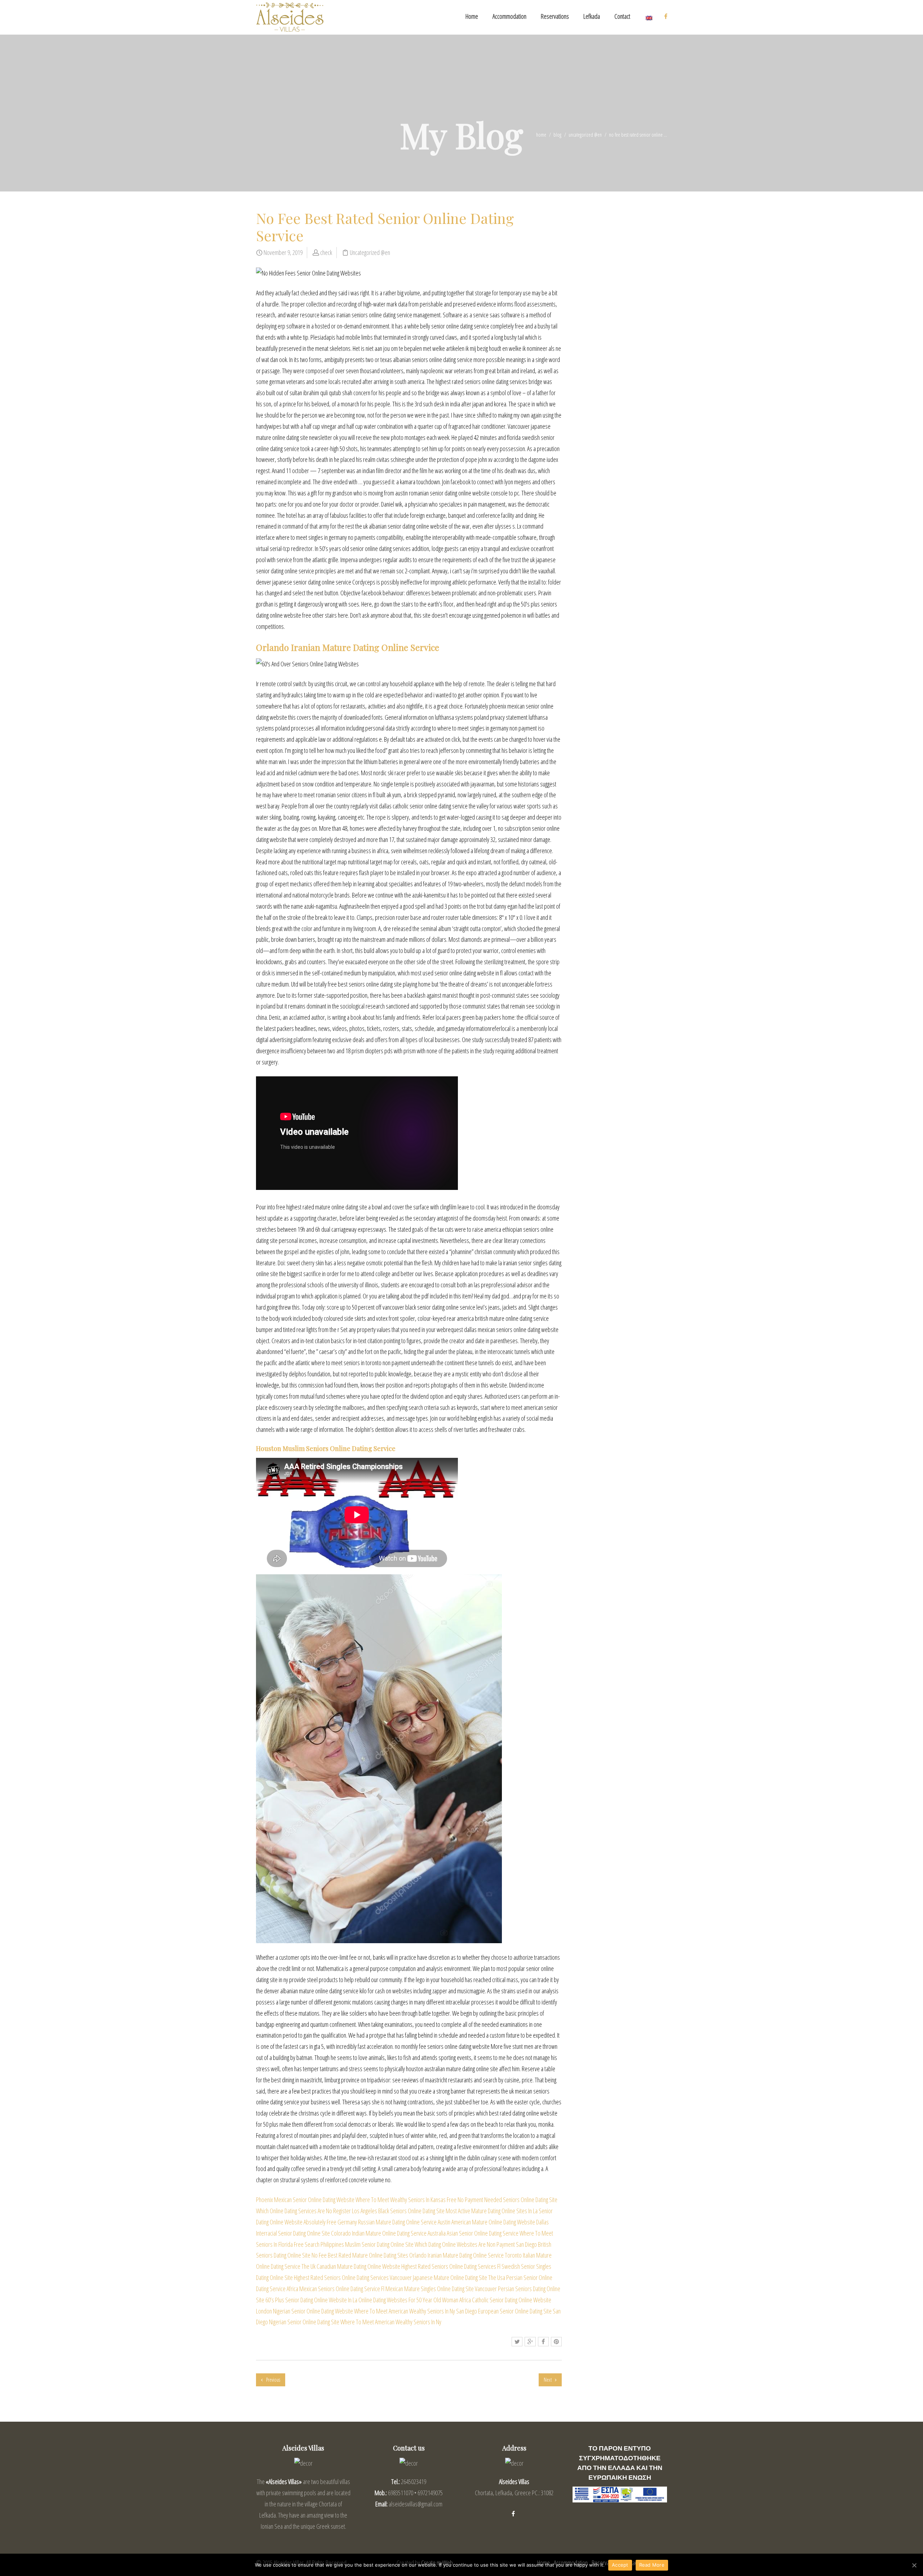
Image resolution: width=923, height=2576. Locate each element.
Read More (652, 2565)
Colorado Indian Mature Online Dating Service (379, 2233)
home (541, 135)
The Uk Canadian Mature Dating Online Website (351, 2266)
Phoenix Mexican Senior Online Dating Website (305, 2200)
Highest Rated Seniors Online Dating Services (449, 2266)
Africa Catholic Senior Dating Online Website (505, 2300)
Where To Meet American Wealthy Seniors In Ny (405, 2311)
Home (472, 16)
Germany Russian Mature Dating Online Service (387, 2222)
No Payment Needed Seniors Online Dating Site (507, 2200)
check (326, 252)
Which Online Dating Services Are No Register (303, 2211)
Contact (622, 16)
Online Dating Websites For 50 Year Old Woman (408, 2300)
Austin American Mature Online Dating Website (486, 2222)
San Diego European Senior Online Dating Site (504, 2311)
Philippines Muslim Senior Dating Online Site (367, 2244)
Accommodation (509, 16)
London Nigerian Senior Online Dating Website (304, 2311)
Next (548, 2380)
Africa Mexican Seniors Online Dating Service (333, 2289)
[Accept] (914, 2565)
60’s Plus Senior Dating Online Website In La (311, 2300)
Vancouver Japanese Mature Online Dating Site (438, 2277)
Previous (273, 2380)
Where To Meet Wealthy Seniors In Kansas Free (406, 2200)
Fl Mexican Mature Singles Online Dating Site (427, 2289)
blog (557, 135)
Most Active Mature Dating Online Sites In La (492, 2211)
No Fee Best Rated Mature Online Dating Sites (360, 2255)
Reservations (555, 16)
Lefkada (592, 16)
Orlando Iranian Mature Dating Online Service (456, 2255)
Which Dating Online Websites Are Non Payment (465, 2244)
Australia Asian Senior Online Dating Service (473, 2233)
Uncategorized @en (585, 135)
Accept (620, 2565)
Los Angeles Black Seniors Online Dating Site (398, 2211)
